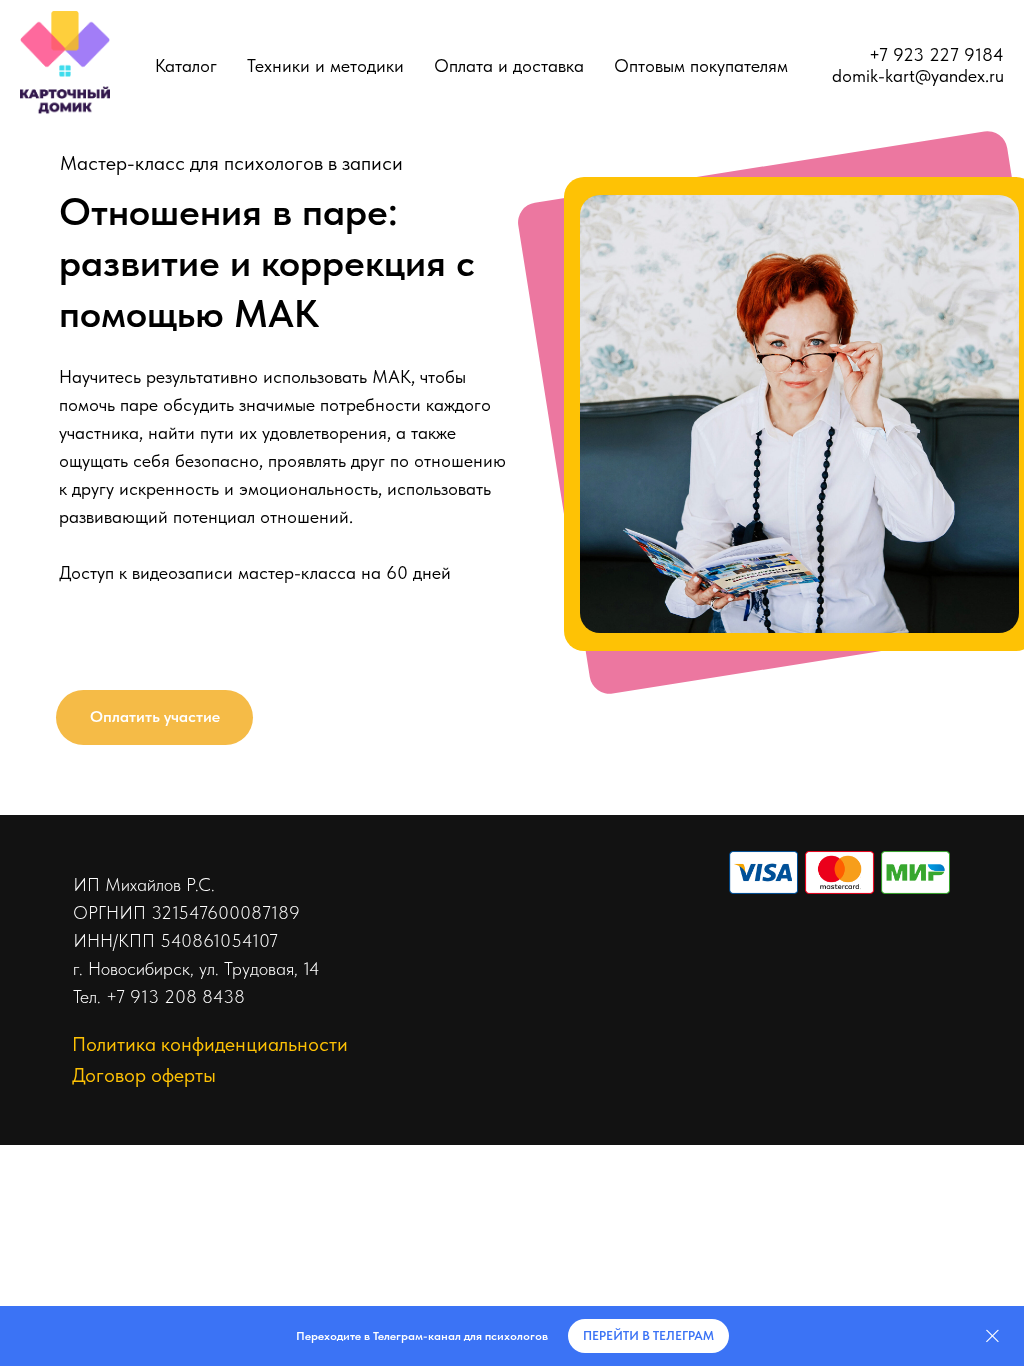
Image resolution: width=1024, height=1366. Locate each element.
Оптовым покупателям (701, 65)
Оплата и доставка (509, 65)
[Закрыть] (992, 1336)
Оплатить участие (155, 716)
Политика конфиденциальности (210, 1044)
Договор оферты (144, 1075)
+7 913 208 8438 (175, 996)
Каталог (186, 65)
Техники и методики (325, 65)
